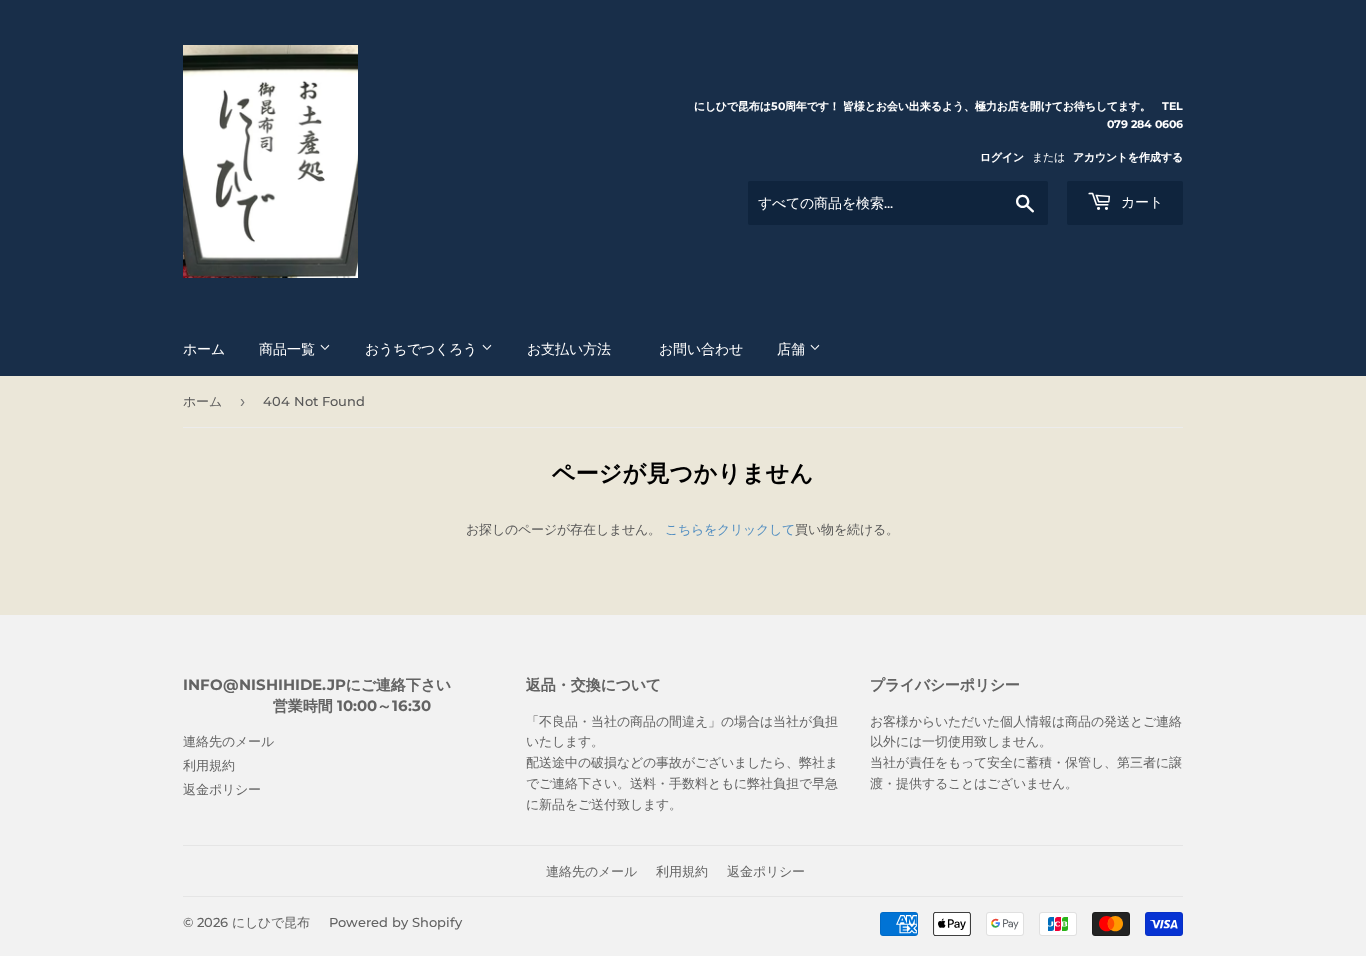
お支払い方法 (576, 349)
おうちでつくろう (423, 349)
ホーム (204, 349)
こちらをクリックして (730, 529)
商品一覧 (289, 349)
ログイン (1002, 157)
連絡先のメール (228, 741)
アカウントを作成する (1128, 157)
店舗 (793, 349)
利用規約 (209, 765)
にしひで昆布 (271, 922)
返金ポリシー (222, 789)
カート (1140, 202)
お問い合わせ (701, 349)
